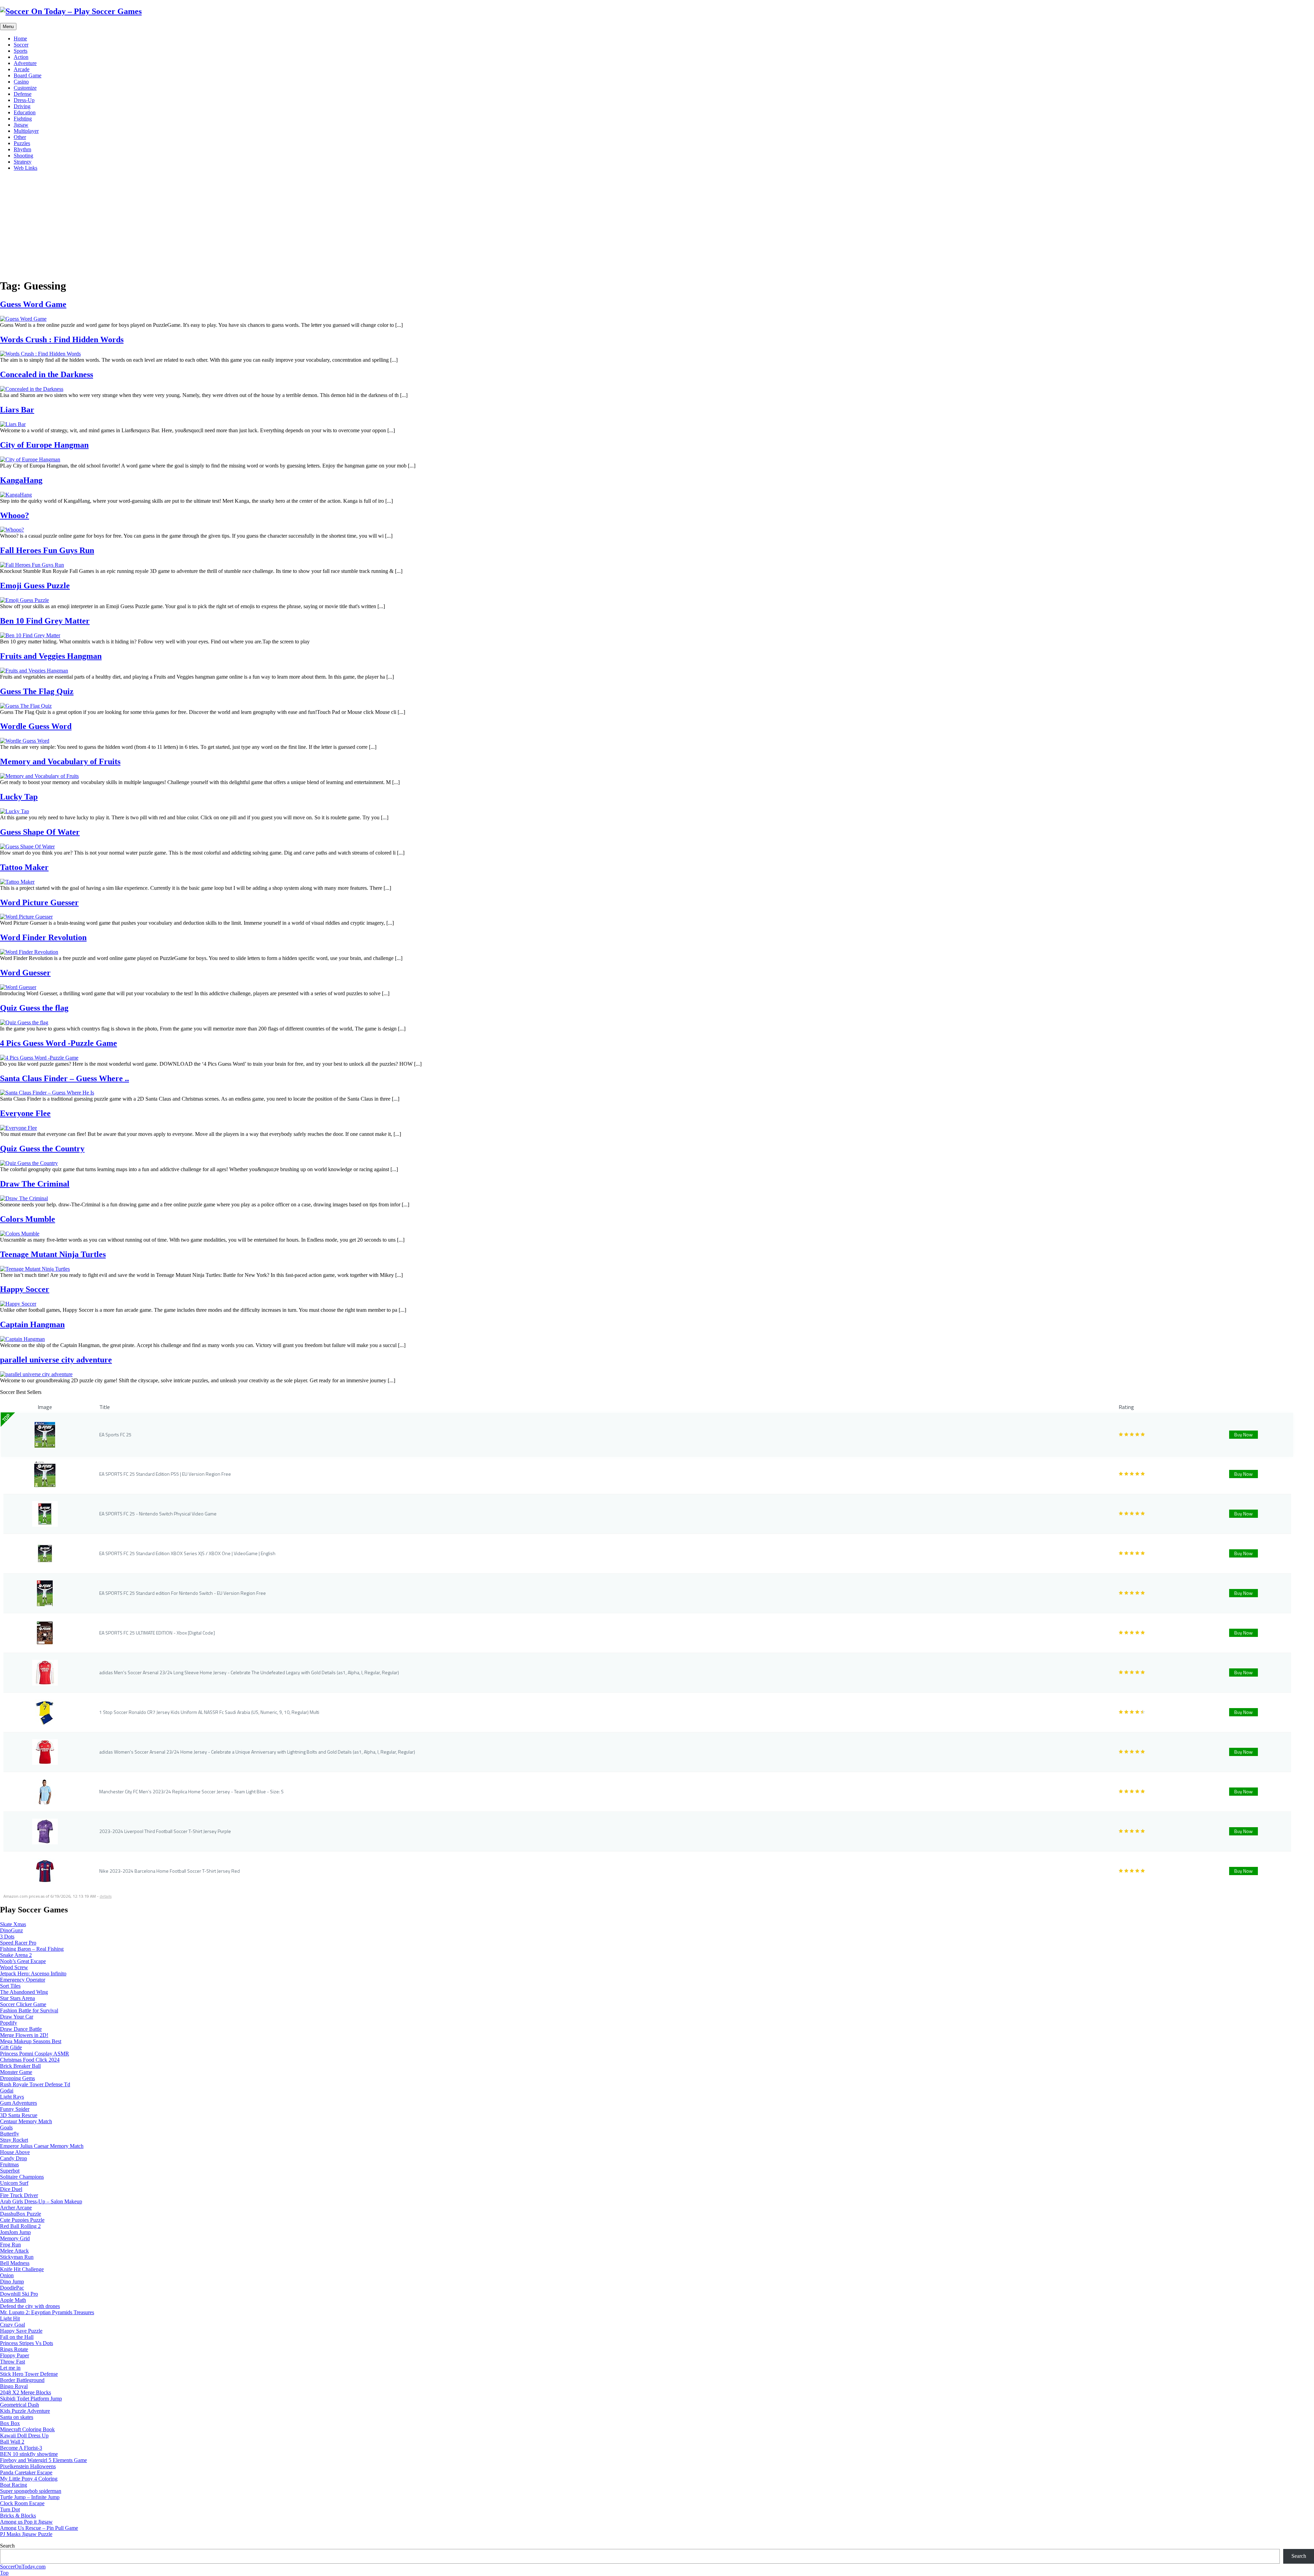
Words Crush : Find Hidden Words (62, 339)
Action (21, 57)
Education (25, 112)
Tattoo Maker (24, 867)
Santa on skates (17, 2417)
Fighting (23, 119)
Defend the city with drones (30, 2306)
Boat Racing (14, 2485)
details (106, 1896)
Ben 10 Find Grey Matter (45, 621)
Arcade (22, 69)
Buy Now (1244, 1434)
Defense (23, 94)
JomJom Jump (15, 2232)
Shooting (23, 156)
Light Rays (12, 2097)
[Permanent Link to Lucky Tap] (15, 811)
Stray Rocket (14, 2140)
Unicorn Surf (14, 2183)
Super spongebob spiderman (31, 2491)
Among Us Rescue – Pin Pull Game (39, 2528)
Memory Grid (15, 2238)
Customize (25, 88)
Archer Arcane (16, 2208)
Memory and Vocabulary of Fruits (60, 761)
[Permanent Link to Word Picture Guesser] (26, 917)
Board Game (28, 75)
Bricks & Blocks (18, 2516)
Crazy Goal (12, 2325)
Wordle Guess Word (36, 726)
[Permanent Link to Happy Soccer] (18, 1304)
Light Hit (10, 2318)
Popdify (9, 2023)
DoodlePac (12, 2288)
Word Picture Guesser (39, 902)
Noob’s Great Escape (23, 1961)
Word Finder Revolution (43, 937)
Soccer (21, 45)
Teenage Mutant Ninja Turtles (53, 1254)
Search (7, 2546)
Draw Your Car (17, 2017)
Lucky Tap (19, 797)
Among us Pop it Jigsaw (26, 2522)
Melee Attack (14, 2251)
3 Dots (7, 1937)
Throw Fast (12, 2362)
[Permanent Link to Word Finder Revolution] (29, 952)
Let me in (10, 2368)
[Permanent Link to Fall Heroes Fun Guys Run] (32, 565)
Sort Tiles (10, 1986)
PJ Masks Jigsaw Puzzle (26, 2534)
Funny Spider (15, 2109)
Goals (6, 2128)
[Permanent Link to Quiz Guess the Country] (29, 1163)
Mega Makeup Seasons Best (31, 2041)
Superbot (10, 2171)
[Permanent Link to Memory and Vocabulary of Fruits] (39, 776)
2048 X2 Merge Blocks (25, 2392)
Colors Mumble (28, 1219)
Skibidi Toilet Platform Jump (31, 2399)
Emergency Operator (23, 1980)
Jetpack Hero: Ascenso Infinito (33, 1973)
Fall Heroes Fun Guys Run (47, 550)
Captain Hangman (32, 1324)
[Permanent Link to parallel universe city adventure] (36, 1374)
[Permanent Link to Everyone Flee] (18, 1128)
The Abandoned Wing (24, 1992)
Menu (8, 27)
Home (20, 39)
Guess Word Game (33, 304)
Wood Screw (14, 1967)
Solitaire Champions (22, 2177)
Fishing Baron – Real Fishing (32, 1949)
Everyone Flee (25, 1113)
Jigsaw (21, 125)
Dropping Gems (17, 2078)
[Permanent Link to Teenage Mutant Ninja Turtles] (35, 1269)
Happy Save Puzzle (21, 2331)
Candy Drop (14, 2158)
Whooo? (15, 515)
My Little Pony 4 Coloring (29, 2479)
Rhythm (22, 149)
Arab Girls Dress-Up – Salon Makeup (41, 2201)
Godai (7, 2091)
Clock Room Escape (22, 2503)
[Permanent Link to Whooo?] (12, 530)
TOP (6, 1418)
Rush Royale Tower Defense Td (35, 2084)
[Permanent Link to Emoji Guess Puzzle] (24, 600)
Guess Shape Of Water (40, 832)
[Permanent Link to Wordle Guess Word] (25, 741)
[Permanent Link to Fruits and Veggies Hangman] (34, 671)
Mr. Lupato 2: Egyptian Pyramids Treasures (47, 2312)
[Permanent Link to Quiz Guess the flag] (24, 1022)
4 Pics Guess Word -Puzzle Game (59, 1043)
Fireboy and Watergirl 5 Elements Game (43, 2460)
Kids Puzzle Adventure (25, 2411)
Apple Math (13, 2300)
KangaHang (21, 480)
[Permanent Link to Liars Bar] (13, 424)
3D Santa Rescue (19, 2115)
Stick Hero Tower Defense (29, 2374)
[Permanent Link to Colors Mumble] (20, 1234)
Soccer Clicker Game (23, 2004)
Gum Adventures (18, 2103)
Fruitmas (9, 2164)
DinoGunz (11, 1930)
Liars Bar (17, 410)
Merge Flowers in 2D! (24, 2035)
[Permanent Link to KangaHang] (16, 495)
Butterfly (10, 2134)
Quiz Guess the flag (34, 1008)
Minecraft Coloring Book (27, 2429)
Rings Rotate (14, 2349)
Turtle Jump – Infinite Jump (30, 2497)
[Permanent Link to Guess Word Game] (23, 319)
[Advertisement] (657, 225)
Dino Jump (12, 2282)
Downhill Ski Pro (19, 2294)
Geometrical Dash (20, 2405)
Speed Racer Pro (18, 1943)
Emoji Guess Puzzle (35, 586)
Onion (7, 2275)
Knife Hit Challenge (22, 2269)
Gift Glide (11, 2047)
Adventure (25, 63)
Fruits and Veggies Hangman (51, 656)
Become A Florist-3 (21, 2448)
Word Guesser (25, 973)
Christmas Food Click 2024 (30, 2060)
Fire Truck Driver (19, 2195)
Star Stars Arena (17, 1998)
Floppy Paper (15, 2355)
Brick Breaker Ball (20, 2066)
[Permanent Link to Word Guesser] (18, 987)
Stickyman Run (17, 2257)
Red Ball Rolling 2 (20, 2226)
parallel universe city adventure (56, 1360)
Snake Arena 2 (16, 1955)
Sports (21, 51)
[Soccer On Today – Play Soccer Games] (71, 11)
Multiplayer (26, 131)
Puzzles (22, 143)
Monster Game (16, 2072)
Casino (21, 82)
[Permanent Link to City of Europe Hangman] (30, 459)
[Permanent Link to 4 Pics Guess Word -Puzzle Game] (39, 1058)
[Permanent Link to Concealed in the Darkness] (32, 389)
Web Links (25, 168)
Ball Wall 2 (12, 2442)
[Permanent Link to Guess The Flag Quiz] (26, 706)
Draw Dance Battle (21, 2029)
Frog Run (10, 2245)
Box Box (10, 2423)
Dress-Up (24, 100)
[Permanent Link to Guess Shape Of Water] (27, 847)
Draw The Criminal (35, 1184)
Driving (22, 106)
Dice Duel (11, 2189)
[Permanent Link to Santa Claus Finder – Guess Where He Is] (47, 1093)
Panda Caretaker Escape (26, 2472)
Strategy (23, 162)
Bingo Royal (14, 2386)
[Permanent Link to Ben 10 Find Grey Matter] (30, 635)
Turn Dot (10, 2509)
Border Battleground (22, 2380)
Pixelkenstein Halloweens (28, 2466)
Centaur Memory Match (26, 2121)
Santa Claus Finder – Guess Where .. (65, 1078)
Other (20, 137)
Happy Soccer (25, 1289)
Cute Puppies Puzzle (22, 2220)
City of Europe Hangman (44, 445)
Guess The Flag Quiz (37, 691)
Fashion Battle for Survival (29, 2010)
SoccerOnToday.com (23, 2567)
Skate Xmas (13, 1924)
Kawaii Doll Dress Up (24, 2436)
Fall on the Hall (17, 2337)
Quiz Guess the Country (42, 1149)
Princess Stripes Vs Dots (27, 2343)
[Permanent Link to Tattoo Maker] (17, 882)
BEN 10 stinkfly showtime (29, 2454)
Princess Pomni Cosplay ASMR (35, 2054)
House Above (15, 2152)
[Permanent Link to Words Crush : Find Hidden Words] (40, 354)
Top (4, 2573)
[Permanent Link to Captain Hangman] (22, 1339)
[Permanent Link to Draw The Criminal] (24, 1198)
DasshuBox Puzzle (21, 2214)
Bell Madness (15, 2263)
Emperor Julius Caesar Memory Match (42, 2146)
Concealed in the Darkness (47, 374)
